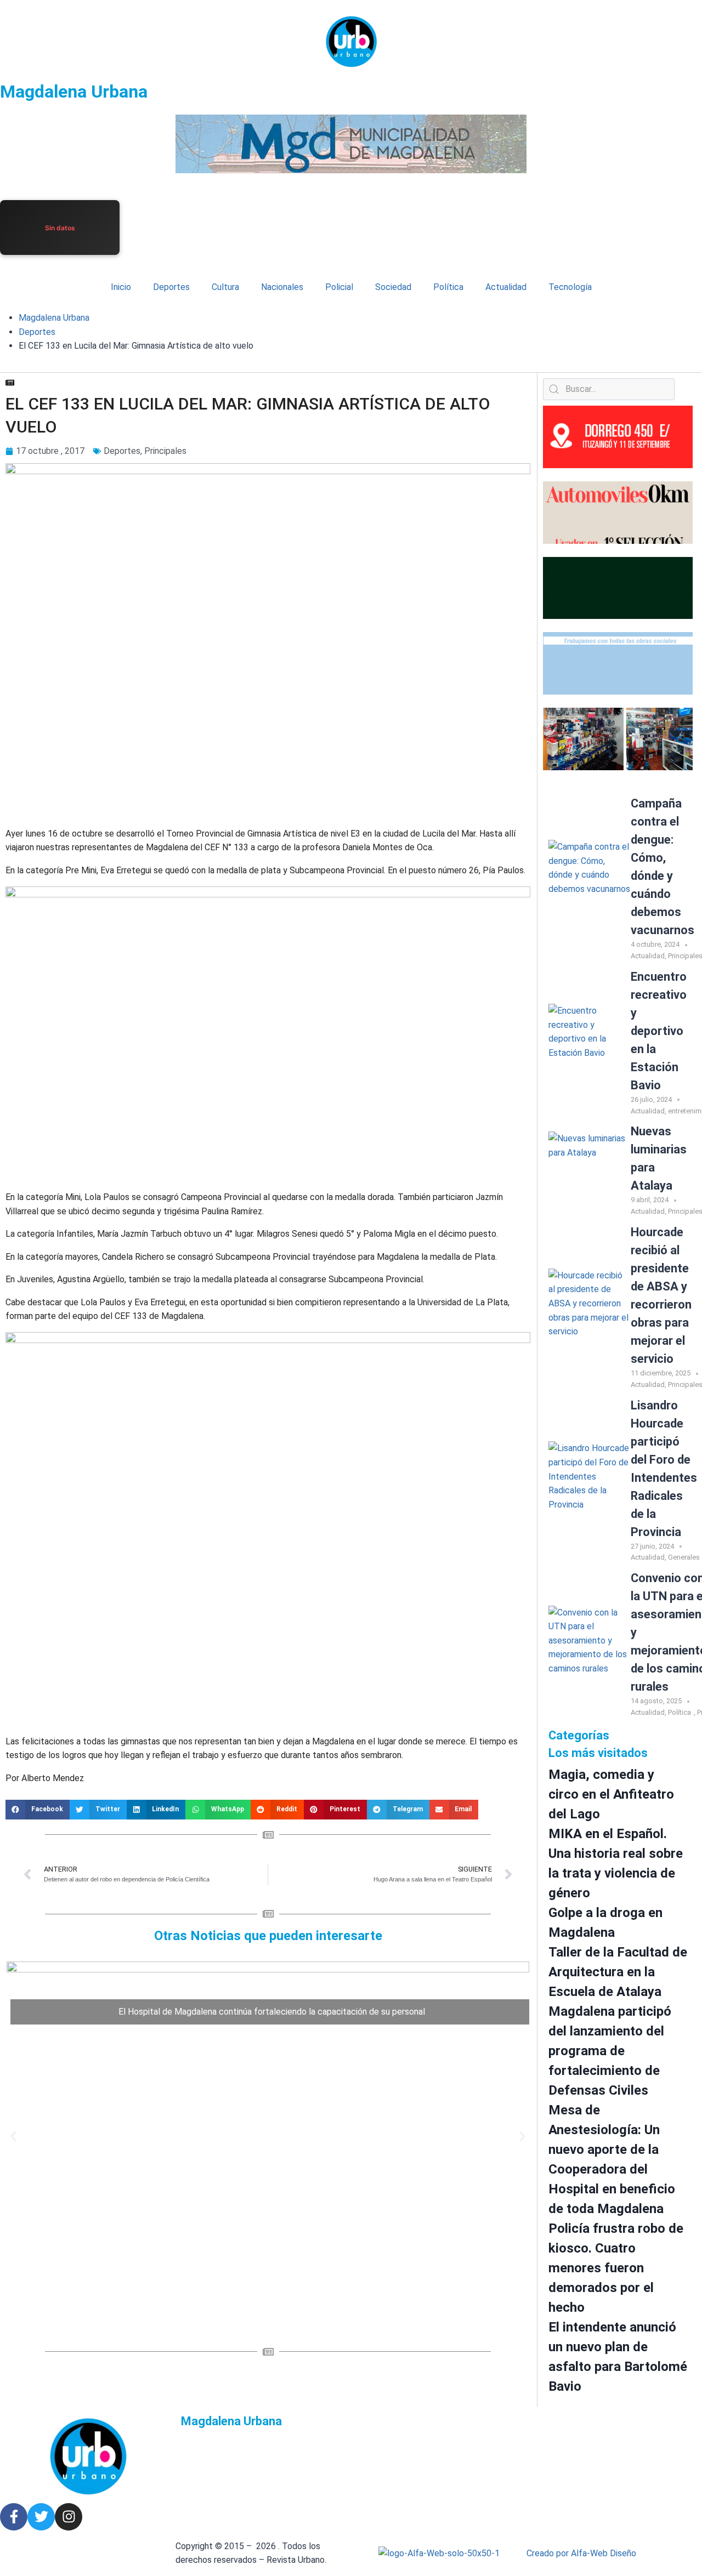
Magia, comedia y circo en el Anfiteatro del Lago (611, 1794)
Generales (684, 1557)
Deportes (171, 287)
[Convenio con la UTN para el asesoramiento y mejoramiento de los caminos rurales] (590, 1647)
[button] (38, 1810)
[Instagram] (69, 2517)
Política (448, 287)
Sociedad (393, 287)
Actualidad (506, 287)
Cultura (225, 287)
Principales (165, 451)
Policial (339, 287)
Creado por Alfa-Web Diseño (581, 2553)
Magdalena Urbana (74, 92)
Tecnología (570, 287)
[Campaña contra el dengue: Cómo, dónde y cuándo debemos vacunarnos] (590, 881)
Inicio (121, 287)
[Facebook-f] (14, 2517)
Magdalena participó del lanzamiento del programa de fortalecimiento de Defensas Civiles (610, 2051)
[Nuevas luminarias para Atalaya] (590, 1173)
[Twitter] (41, 2517)
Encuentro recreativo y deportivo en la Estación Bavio (659, 1031)
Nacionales (282, 287)
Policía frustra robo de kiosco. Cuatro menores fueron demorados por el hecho (616, 2268)
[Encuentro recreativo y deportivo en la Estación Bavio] (590, 1045)
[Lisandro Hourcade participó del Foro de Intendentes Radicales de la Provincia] (590, 1482)
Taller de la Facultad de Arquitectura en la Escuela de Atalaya (618, 1972)
